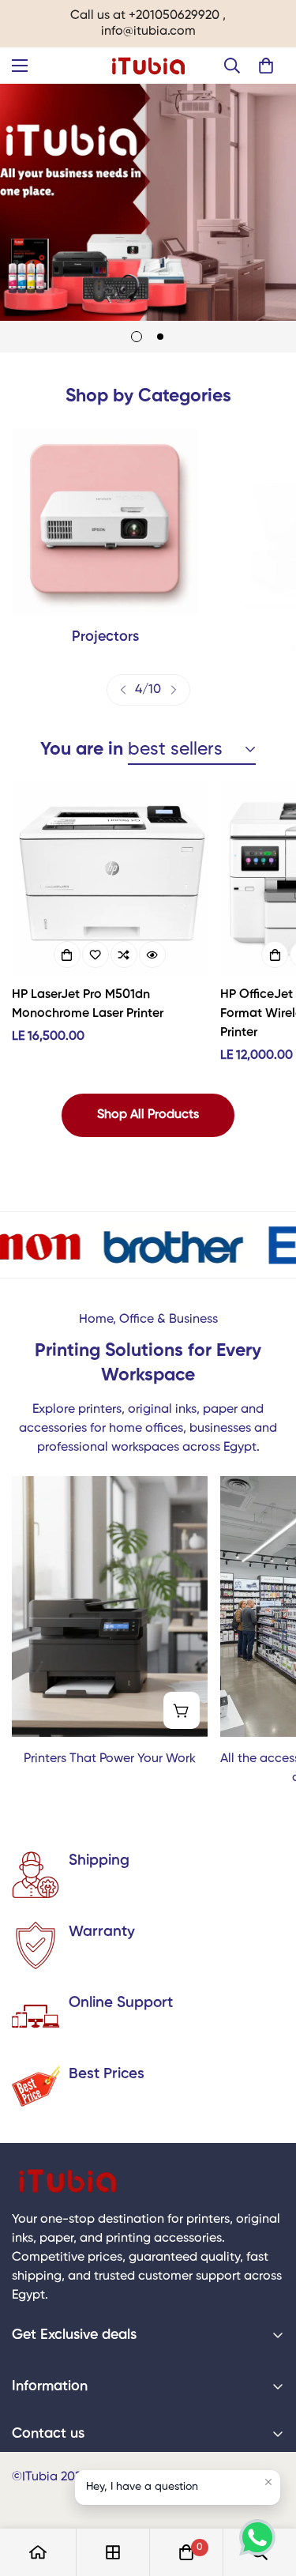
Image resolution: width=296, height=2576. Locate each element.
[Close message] (268, 2482)
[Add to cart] (67, 955)
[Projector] (105, 522)
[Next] (174, 690)
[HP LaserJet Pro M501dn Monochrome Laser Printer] (110, 878)
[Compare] (124, 955)
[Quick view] (152, 955)
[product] (38, 2552)
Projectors (105, 637)
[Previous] (123, 690)
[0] (266, 66)
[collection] (113, 2552)
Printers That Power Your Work (110, 1759)
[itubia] (148, 66)
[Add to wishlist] (96, 955)
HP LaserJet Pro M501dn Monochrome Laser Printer (88, 1004)
